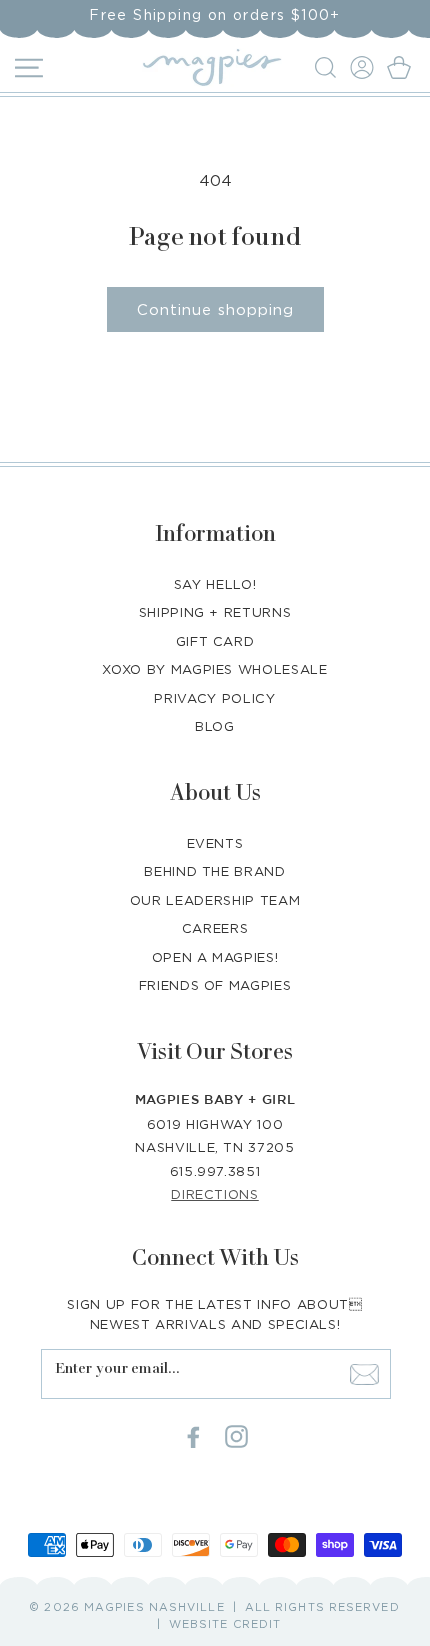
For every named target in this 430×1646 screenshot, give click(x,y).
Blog (215, 726)
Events (215, 843)
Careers (215, 928)
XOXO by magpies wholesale (214, 669)
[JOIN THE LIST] (364, 1374)
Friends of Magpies (215, 985)
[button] (328, 67)
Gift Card (215, 641)
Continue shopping (215, 309)
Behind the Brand (214, 871)
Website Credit (225, 1624)
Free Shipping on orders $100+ (215, 14)
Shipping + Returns (215, 612)
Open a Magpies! (215, 957)
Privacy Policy (214, 698)
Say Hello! (215, 584)
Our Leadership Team (215, 900)
